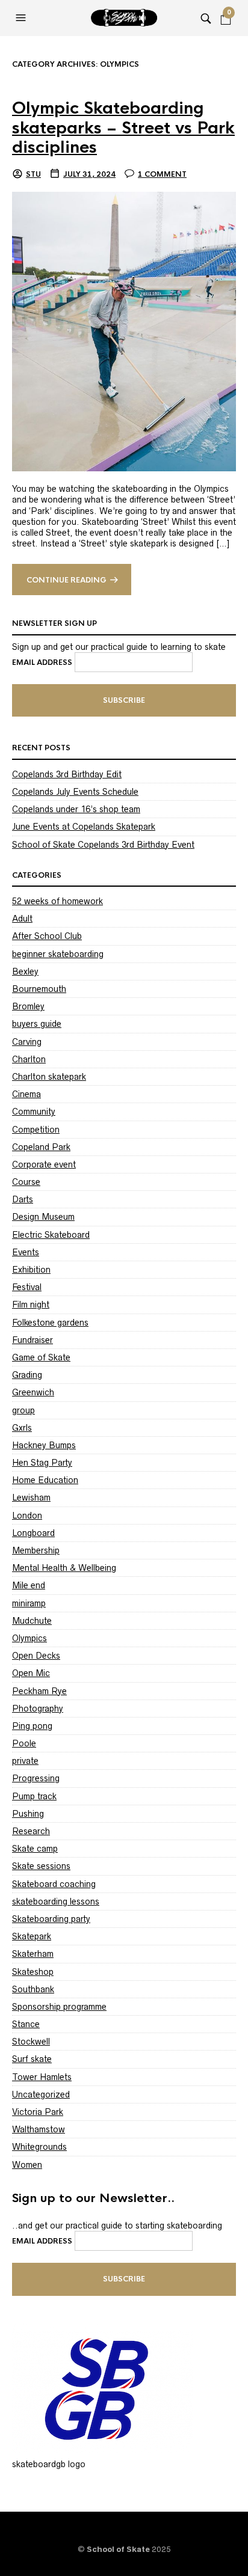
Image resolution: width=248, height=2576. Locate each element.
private (25, 1761)
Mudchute (32, 1621)
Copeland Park (41, 1147)
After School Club (47, 936)
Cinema (26, 1094)
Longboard (33, 1533)
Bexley (25, 971)
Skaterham (33, 1954)
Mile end (29, 1585)
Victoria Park (38, 2112)
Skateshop (33, 1972)
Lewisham (31, 1498)
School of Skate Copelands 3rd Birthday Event (103, 845)
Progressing (36, 1778)
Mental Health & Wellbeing (64, 1568)
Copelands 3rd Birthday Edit (67, 774)
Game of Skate (41, 1357)
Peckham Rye (39, 1691)
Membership (36, 1550)
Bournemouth (39, 989)
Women (27, 2165)
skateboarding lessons (56, 1901)
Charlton (29, 1059)
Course (26, 1182)
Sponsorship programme (59, 2007)
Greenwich (33, 1392)
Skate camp (35, 1849)
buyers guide (37, 1024)
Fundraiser (33, 1340)
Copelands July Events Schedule (75, 792)
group (23, 1410)
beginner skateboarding (58, 954)
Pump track (34, 1796)
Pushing (28, 1814)
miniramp (29, 1603)
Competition (36, 1130)
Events (26, 1252)
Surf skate (32, 2059)
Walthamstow (39, 2129)
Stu (33, 174)
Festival (27, 1287)
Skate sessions (41, 1866)
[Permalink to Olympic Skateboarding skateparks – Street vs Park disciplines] (124, 331)
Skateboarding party (51, 1919)
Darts (23, 1199)
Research (31, 1831)
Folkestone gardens (50, 1323)
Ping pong (32, 1726)
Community (34, 1112)
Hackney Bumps (44, 1445)
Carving (27, 1042)
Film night (31, 1305)
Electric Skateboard (51, 1235)
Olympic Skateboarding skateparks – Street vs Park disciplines (123, 128)
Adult (22, 919)
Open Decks (36, 1656)
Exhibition (31, 1270)
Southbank (33, 1989)
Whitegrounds (39, 2147)
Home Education (45, 1480)
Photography (38, 1709)
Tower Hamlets (42, 2077)
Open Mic (31, 1673)
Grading (27, 1375)
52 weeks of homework (57, 901)
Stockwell (31, 2042)
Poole (24, 1743)
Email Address (42, 662)
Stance (26, 2024)
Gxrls (22, 1428)
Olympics (29, 1638)
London (27, 1516)
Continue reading (67, 580)
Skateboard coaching (54, 1884)
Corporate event (44, 1164)
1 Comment (162, 174)
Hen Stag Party (42, 1463)
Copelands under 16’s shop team (76, 809)
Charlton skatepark (49, 1077)
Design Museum (43, 1217)
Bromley (28, 1006)
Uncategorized (41, 2094)
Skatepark (32, 1936)
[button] (22, 18)
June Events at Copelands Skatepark (84, 827)
